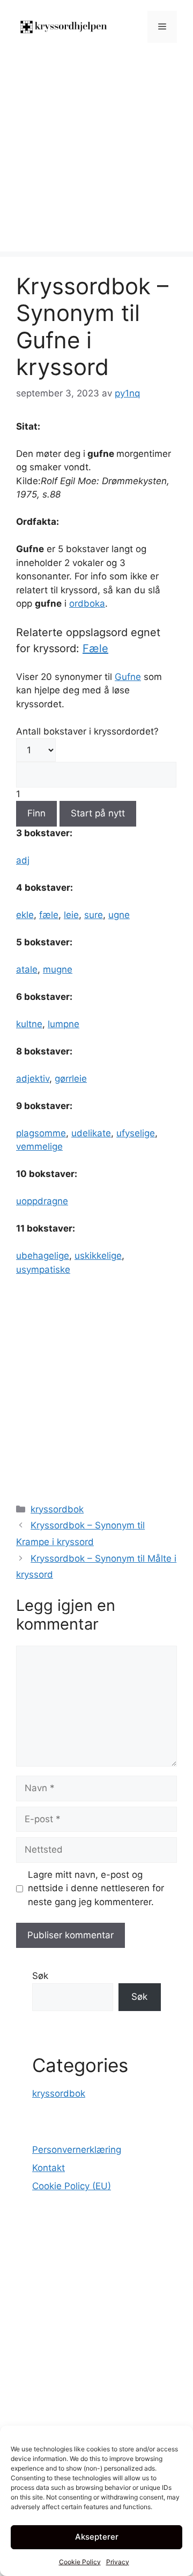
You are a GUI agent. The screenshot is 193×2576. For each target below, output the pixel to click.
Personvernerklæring (77, 2150)
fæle (49, 915)
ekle (25, 915)
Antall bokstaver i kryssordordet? (87, 731)
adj (23, 860)
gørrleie (71, 1079)
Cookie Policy (80, 2562)
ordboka (87, 603)
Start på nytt (98, 813)
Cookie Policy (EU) (72, 2186)
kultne (29, 1024)
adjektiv (33, 1079)
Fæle (95, 648)
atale (27, 969)
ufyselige (136, 1133)
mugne (58, 969)
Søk (40, 1976)
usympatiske (43, 1270)
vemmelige (39, 1146)
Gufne (128, 677)
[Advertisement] (96, 155)
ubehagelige (43, 1256)
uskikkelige (98, 1256)
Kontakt (49, 2168)
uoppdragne (42, 1201)
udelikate (91, 1133)
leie (71, 915)
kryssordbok (57, 1509)
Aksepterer (97, 2537)
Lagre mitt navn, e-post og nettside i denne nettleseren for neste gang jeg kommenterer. (96, 1888)
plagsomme (41, 1133)
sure (94, 915)
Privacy (118, 2562)
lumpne (64, 1024)
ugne (119, 915)
